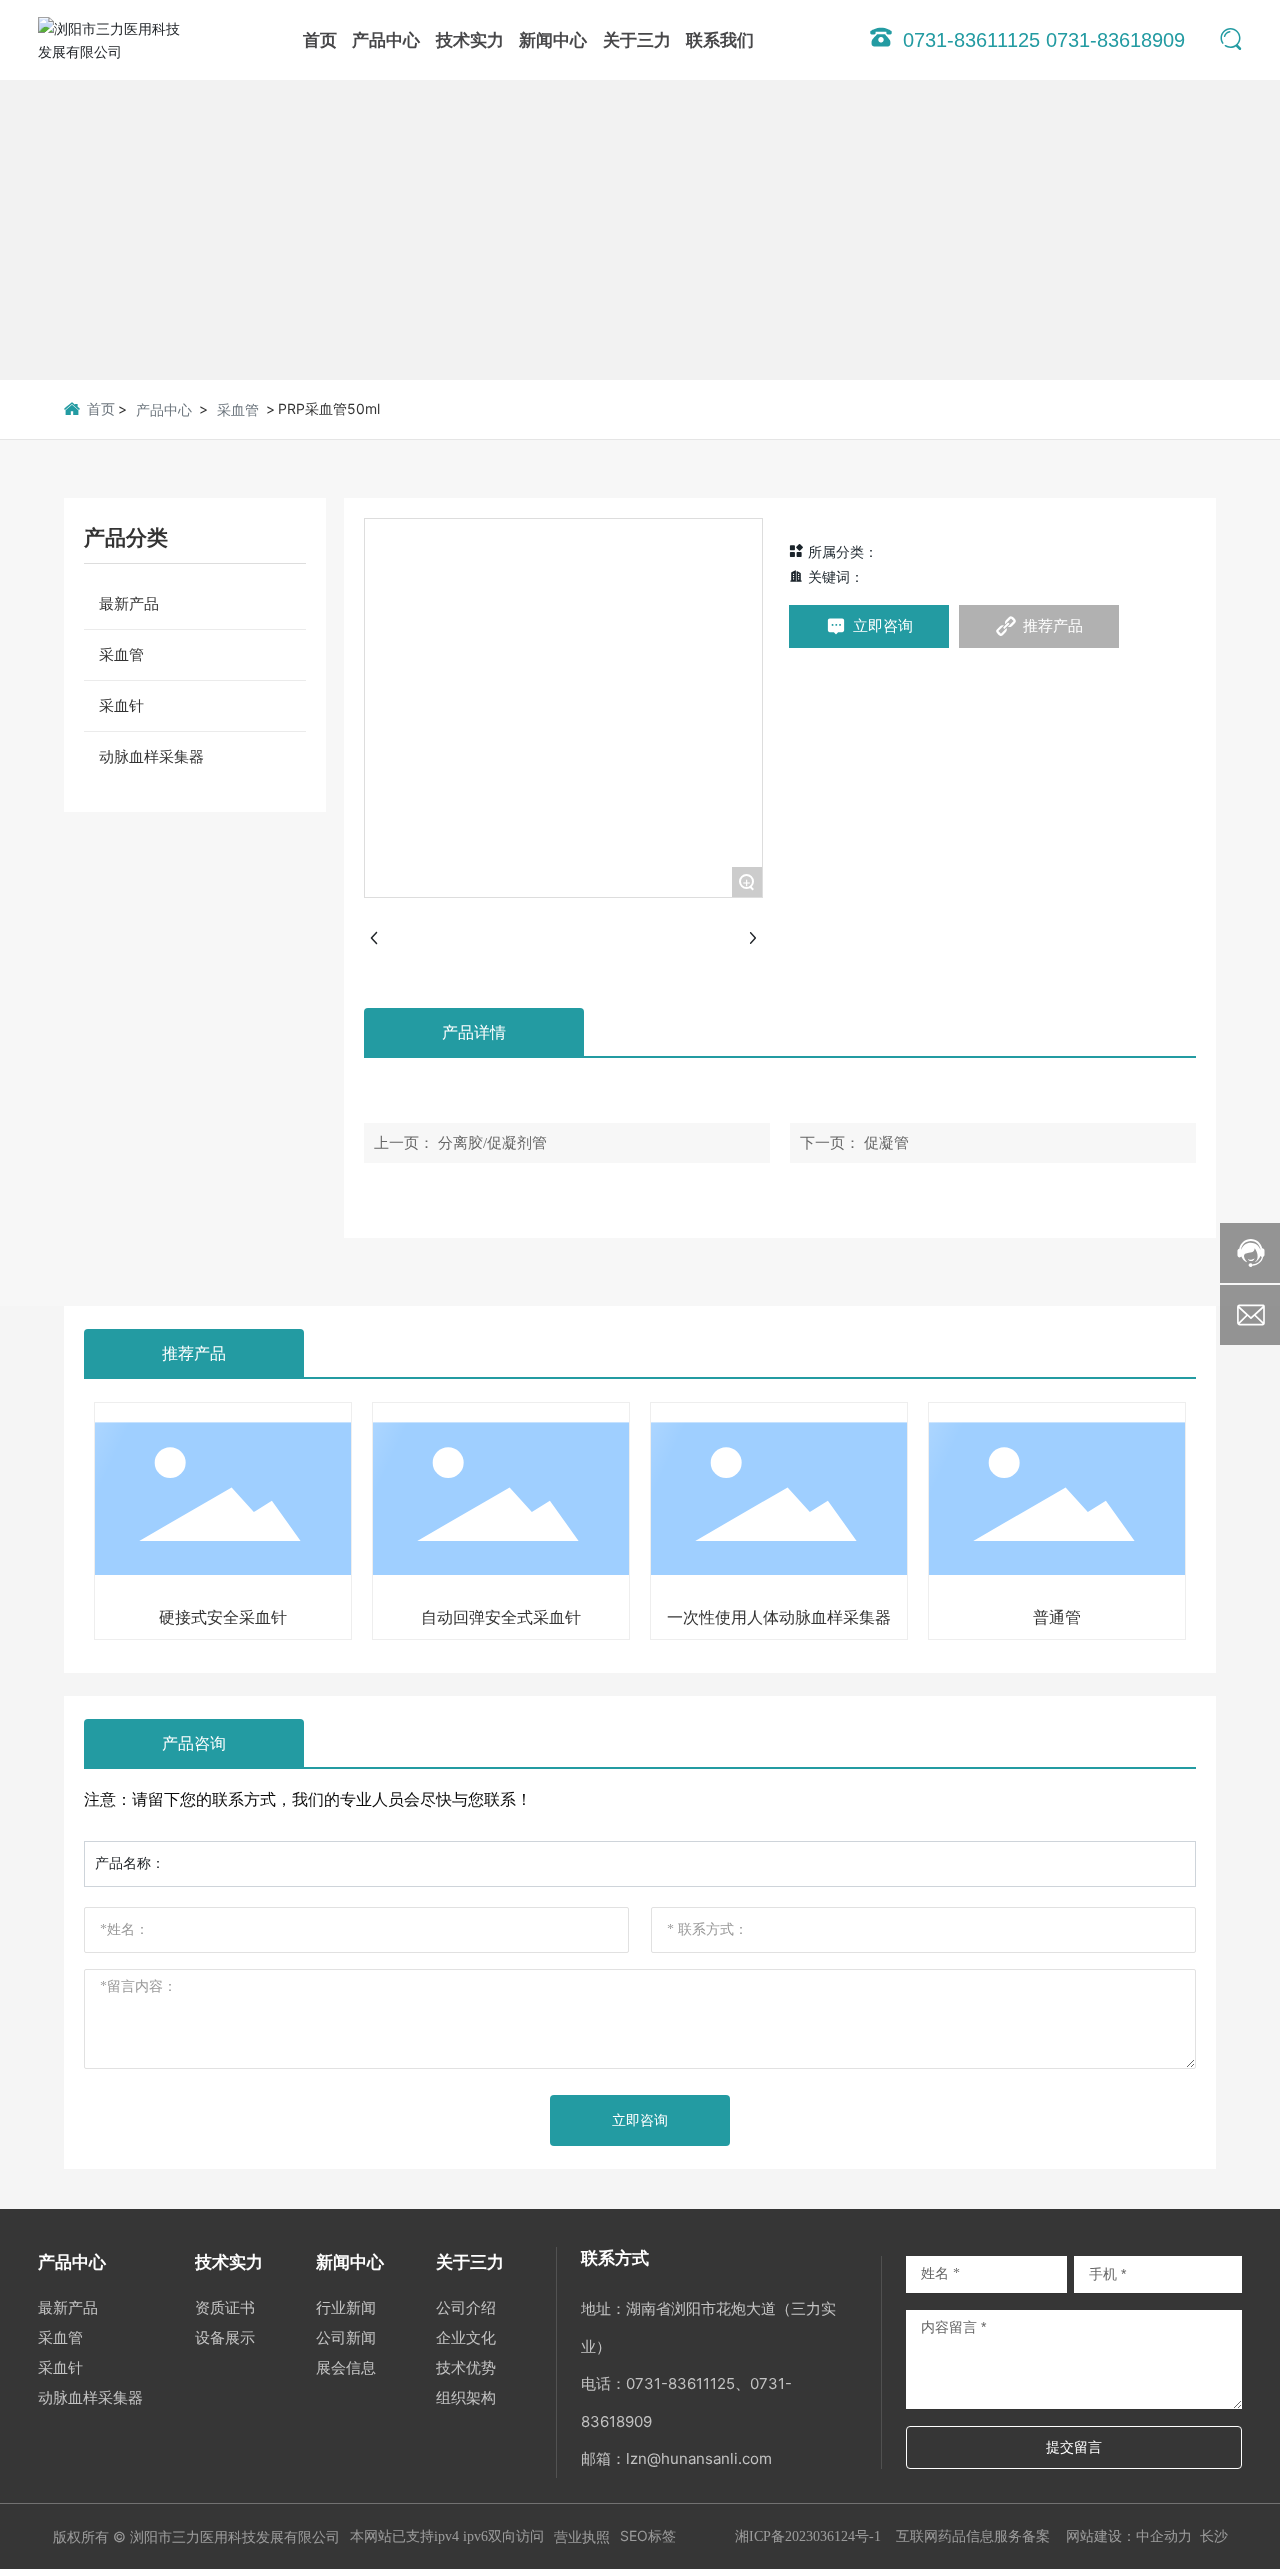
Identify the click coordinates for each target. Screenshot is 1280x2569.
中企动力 (1164, 2535)
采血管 (238, 409)
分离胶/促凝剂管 (492, 1143)
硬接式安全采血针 (223, 1617)
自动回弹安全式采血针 (501, 1617)
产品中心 (164, 409)
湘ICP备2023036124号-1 (808, 2536)
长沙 (1214, 2535)
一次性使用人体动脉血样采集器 (779, 1617)
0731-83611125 (680, 2383)
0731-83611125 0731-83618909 (1044, 40)
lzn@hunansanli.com (699, 2458)
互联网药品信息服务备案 (973, 2535)
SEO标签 (648, 2535)
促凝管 (886, 1143)
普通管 (1057, 1617)
